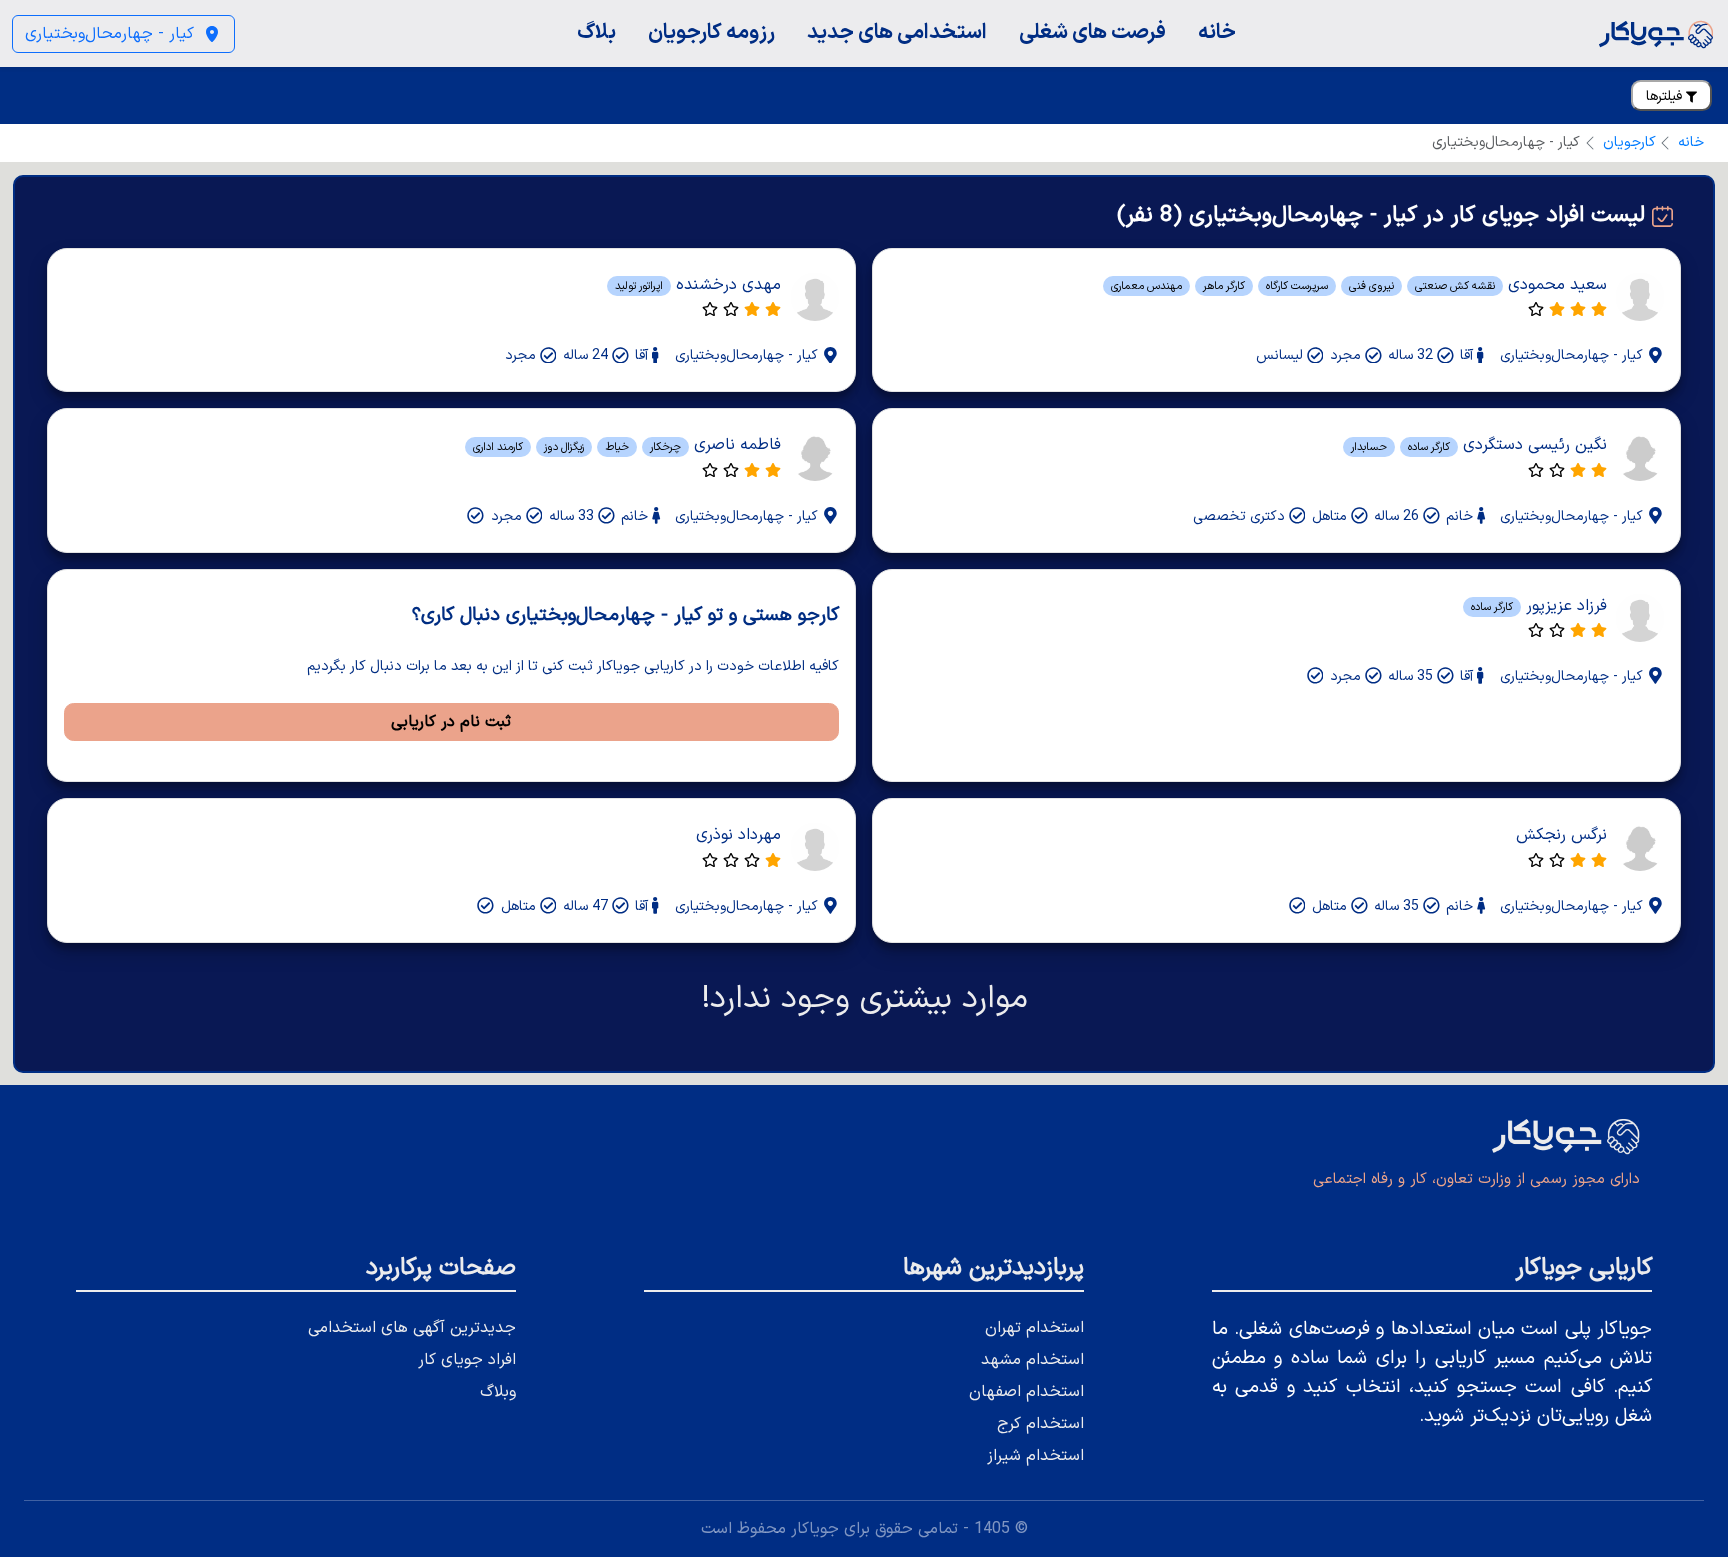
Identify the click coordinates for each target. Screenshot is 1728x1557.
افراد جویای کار (467, 1360)
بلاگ (596, 32)
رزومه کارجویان (711, 32)
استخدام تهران (1034, 1328)
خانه (1217, 32)
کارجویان (1629, 142)
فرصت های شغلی (1092, 32)
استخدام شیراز (1035, 1456)
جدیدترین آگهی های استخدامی (412, 1328)
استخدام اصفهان (1026, 1392)
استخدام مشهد (1032, 1360)
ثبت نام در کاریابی (451, 722)
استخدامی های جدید (897, 32)
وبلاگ (498, 1392)
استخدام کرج (1040, 1424)
